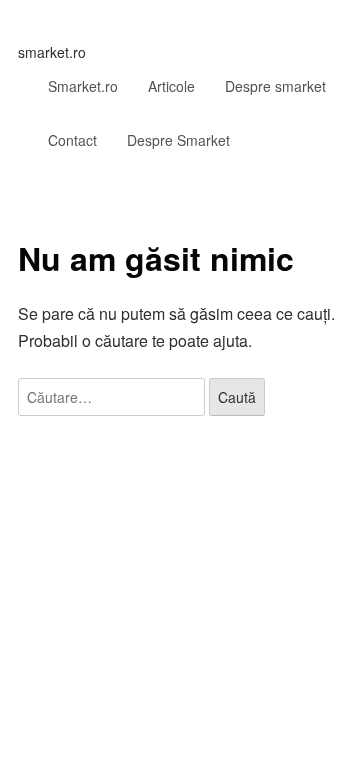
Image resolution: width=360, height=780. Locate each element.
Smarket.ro (83, 86)
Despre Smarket (178, 140)
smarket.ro (52, 52)
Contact (72, 140)
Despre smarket (275, 86)
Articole (171, 86)
